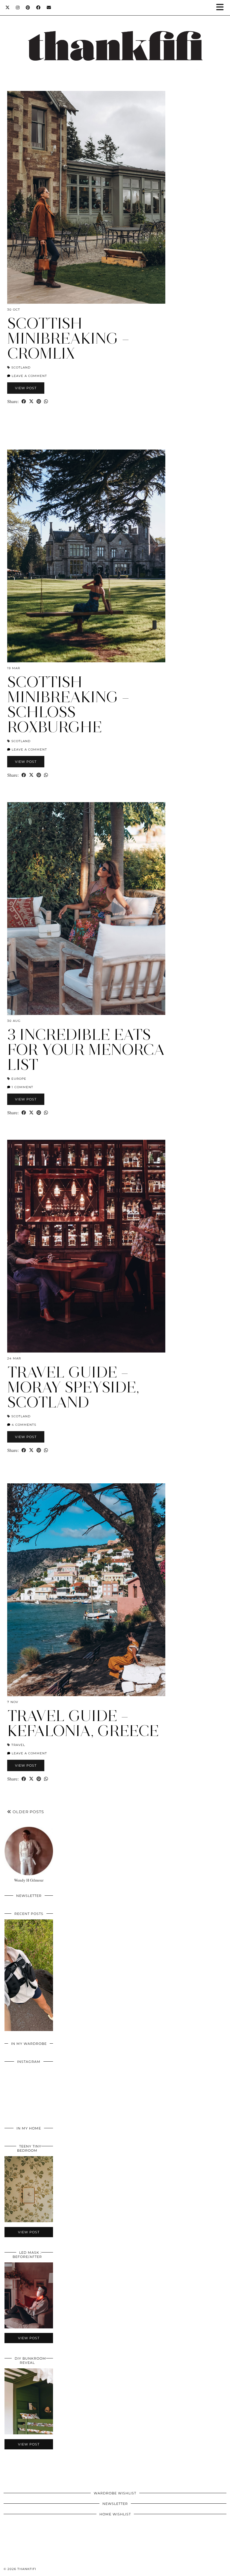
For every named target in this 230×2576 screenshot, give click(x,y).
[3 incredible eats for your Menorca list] (86, 909)
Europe (19, 1079)
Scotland (21, 367)
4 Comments (23, 1425)
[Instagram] (18, 8)
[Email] (49, 8)
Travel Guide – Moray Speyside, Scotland (73, 1387)
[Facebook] (38, 8)
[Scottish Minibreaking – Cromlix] (86, 197)
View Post (26, 388)
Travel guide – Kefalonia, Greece (83, 1723)
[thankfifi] (115, 39)
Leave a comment (29, 376)
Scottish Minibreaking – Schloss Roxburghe (68, 704)
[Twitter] (8, 8)
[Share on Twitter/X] (31, 401)
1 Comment (22, 1087)
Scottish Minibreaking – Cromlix (68, 338)
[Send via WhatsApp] (46, 401)
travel (18, 1745)
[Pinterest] (28, 8)
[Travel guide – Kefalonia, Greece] (86, 1590)
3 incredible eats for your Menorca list (86, 1050)
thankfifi (27, 2569)
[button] (222, 8)
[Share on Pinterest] (39, 401)
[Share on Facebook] (24, 401)
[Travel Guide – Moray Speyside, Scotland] (86, 1246)
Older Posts (28, 1812)
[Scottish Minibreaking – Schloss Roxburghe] (86, 556)
